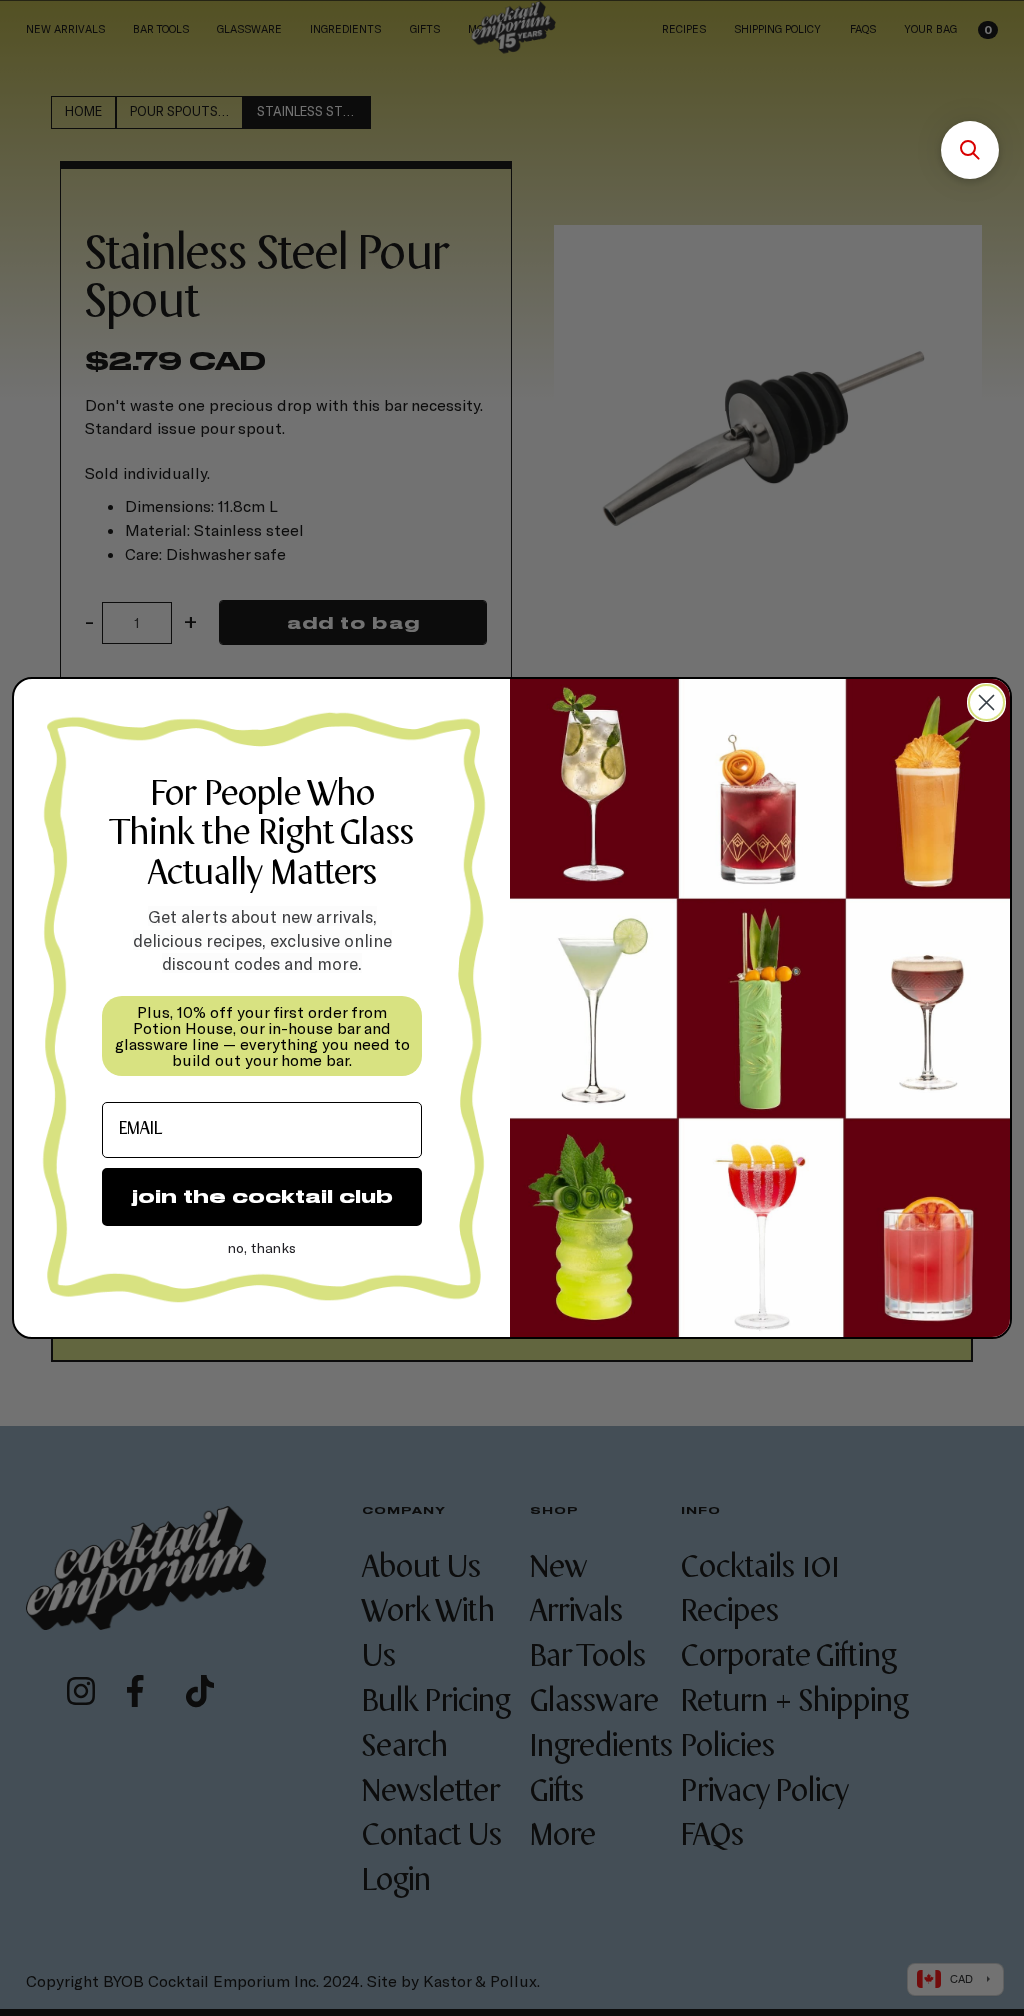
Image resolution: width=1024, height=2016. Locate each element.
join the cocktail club (262, 1196)
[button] (970, 150)
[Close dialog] (986, 702)
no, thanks (262, 1247)
